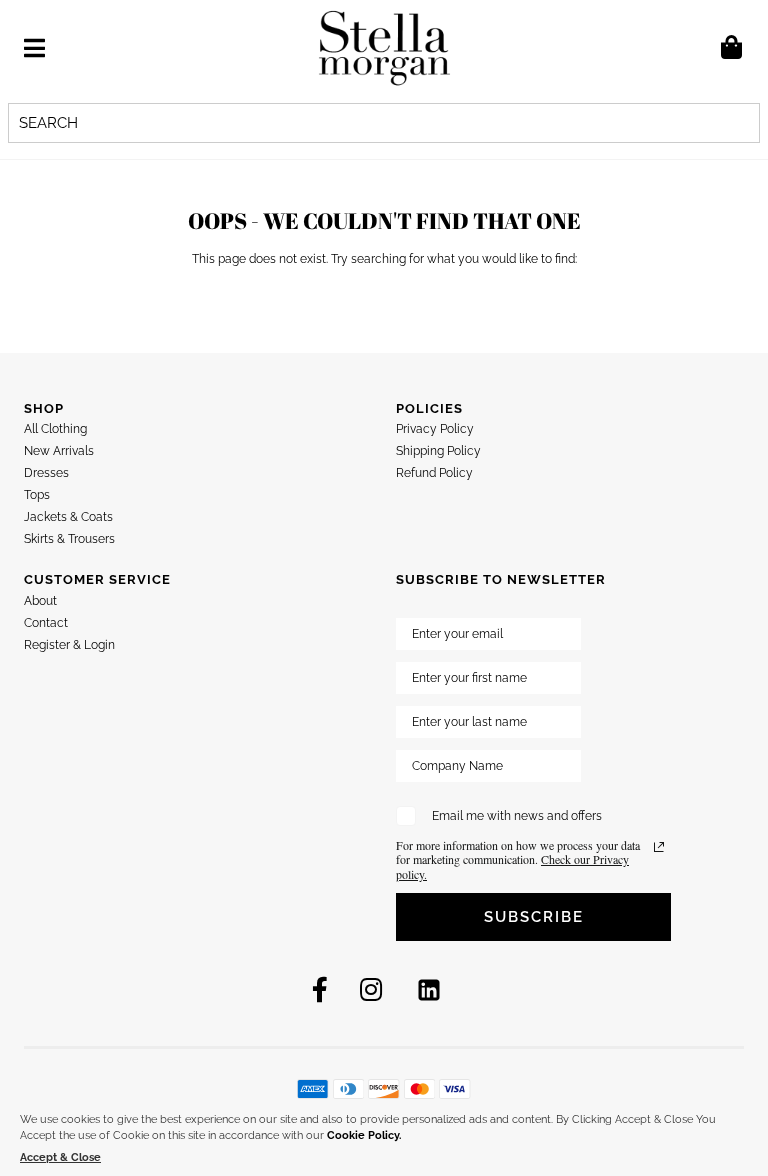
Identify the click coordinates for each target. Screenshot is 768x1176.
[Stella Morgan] (384, 47)
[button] (34, 48)
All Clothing (55, 429)
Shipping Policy (438, 451)
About (40, 601)
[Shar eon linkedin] (429, 990)
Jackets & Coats (68, 517)
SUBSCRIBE (534, 917)
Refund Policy (434, 473)
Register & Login (69, 645)
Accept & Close (60, 1157)
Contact (46, 623)
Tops (37, 495)
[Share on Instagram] (371, 990)
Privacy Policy (435, 429)
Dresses (46, 473)
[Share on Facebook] (320, 990)
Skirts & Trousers (69, 539)
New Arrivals (59, 451)
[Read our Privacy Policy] (659, 847)
